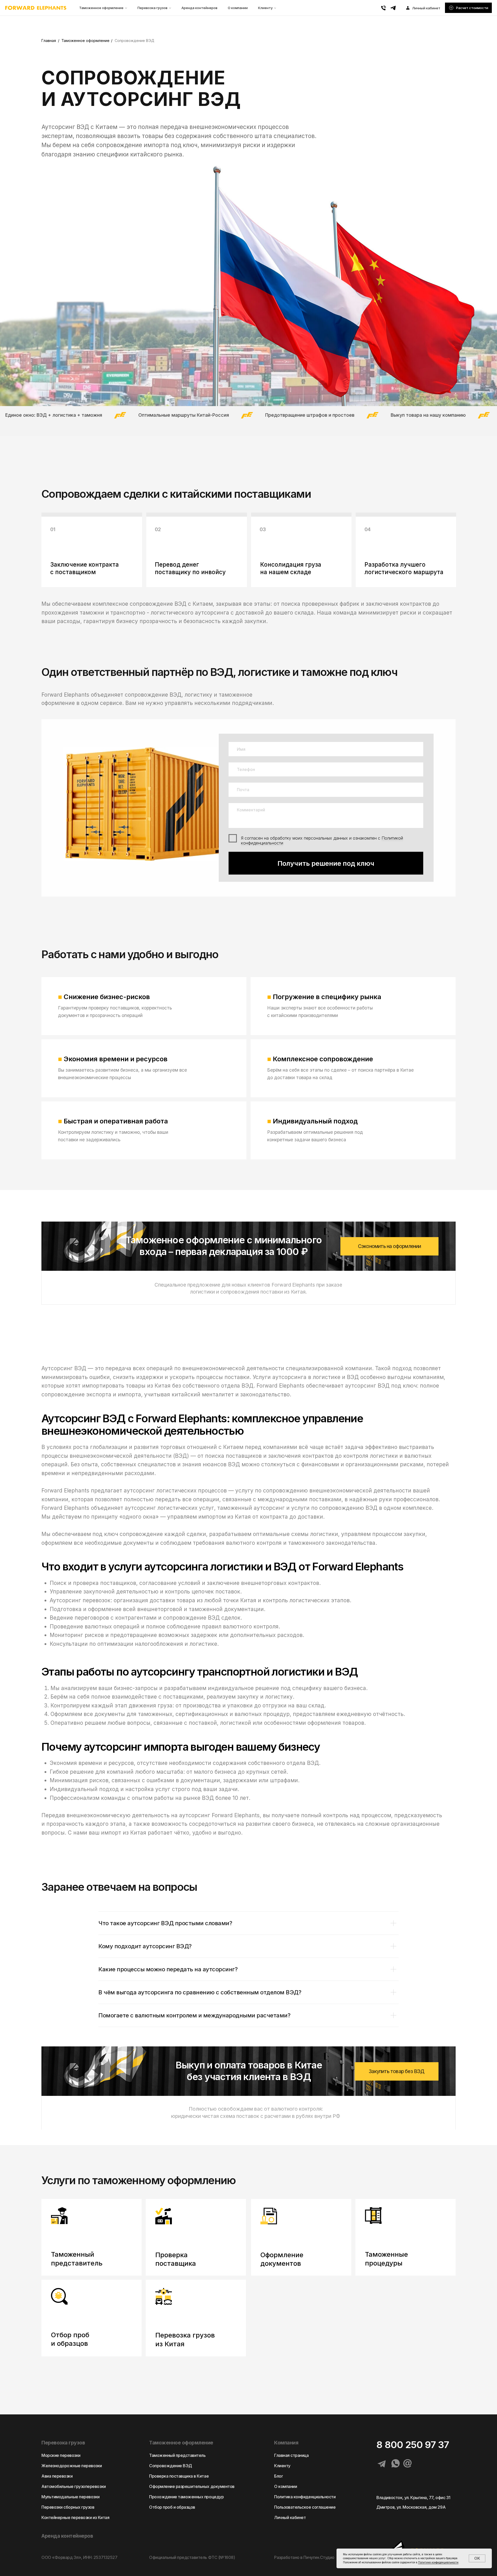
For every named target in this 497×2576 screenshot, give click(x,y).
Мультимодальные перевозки (71, 2497)
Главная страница (291, 2455)
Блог (279, 2476)
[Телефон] (383, 8)
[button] (468, 8)
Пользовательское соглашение (305, 2507)
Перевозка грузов (152, 8)
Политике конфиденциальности (438, 2562)
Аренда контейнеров (199, 8)
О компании (238, 8)
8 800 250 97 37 (413, 2445)
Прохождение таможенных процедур (186, 2497)
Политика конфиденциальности (305, 2497)
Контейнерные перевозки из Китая (75, 2517)
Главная (49, 41)
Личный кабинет (290, 2517)
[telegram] (393, 8)
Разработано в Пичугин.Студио (304, 2557)
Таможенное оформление (101, 8)
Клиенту (265, 8)
